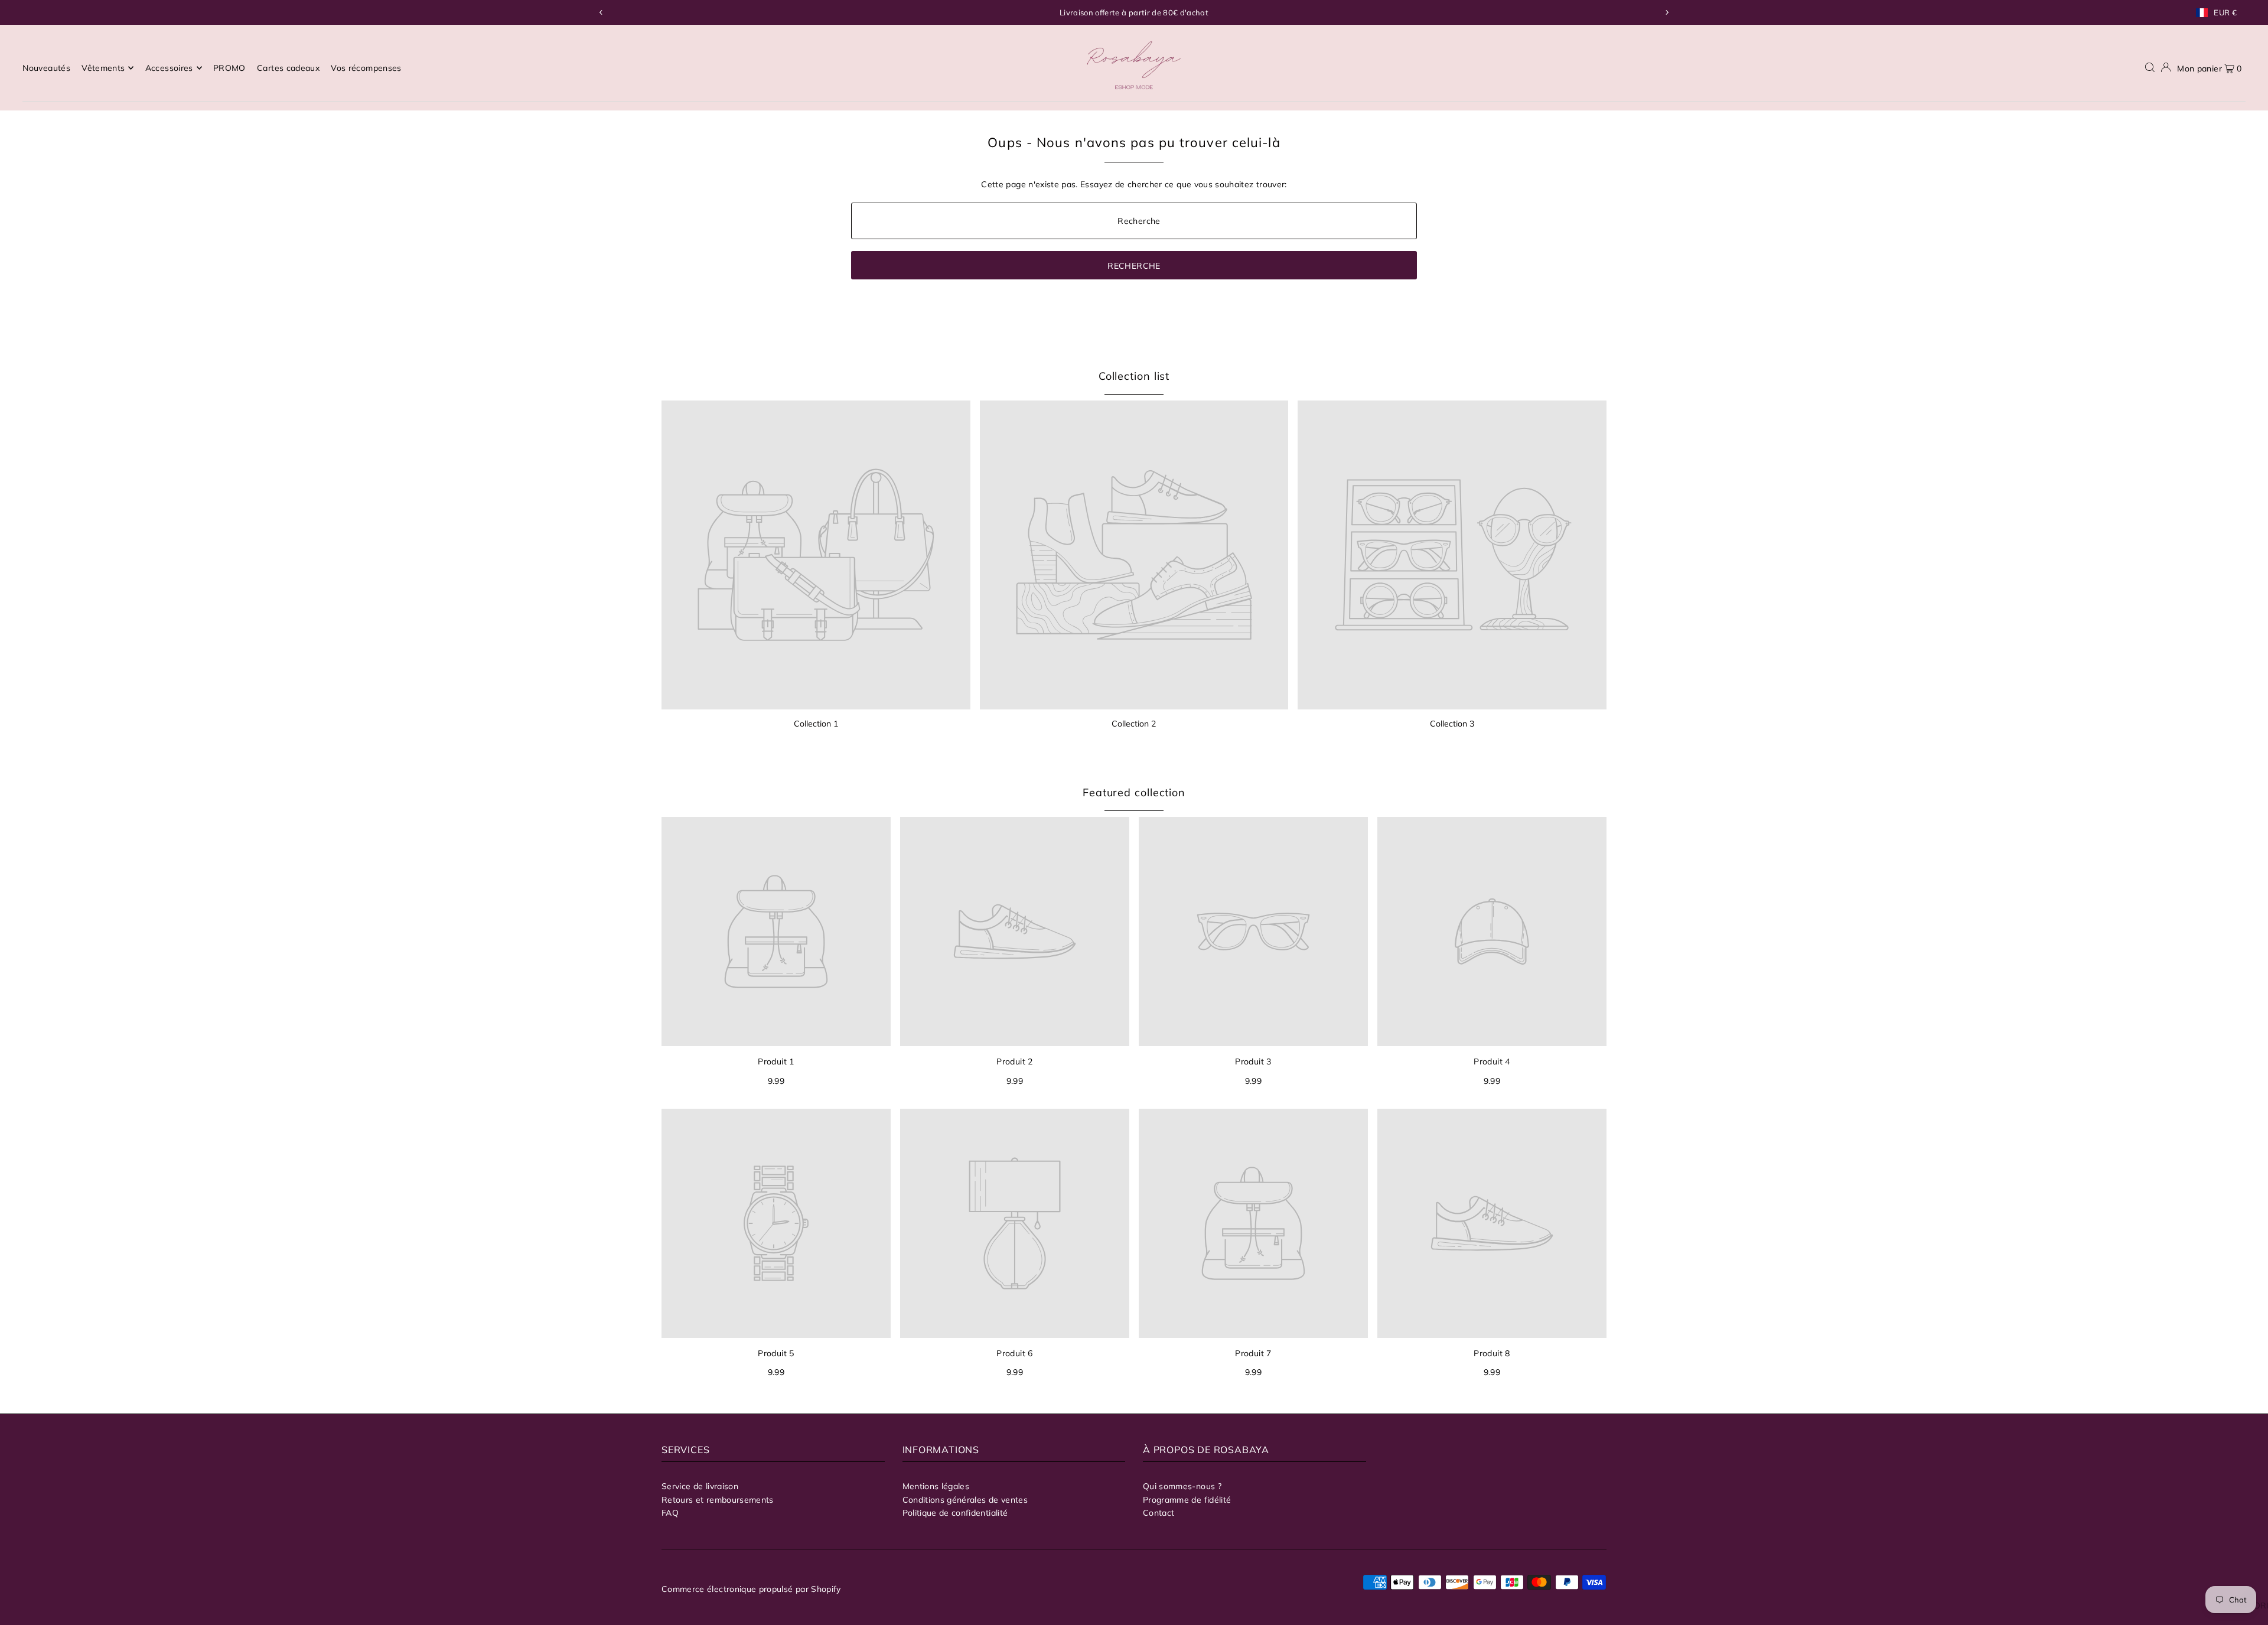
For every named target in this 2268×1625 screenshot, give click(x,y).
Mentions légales (936, 1486)
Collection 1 (816, 724)
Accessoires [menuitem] (169, 68)
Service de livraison (700, 1486)
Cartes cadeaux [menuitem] (288, 68)
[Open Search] (2150, 68)
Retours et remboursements (718, 1500)
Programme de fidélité (1187, 1500)
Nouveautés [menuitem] (46, 68)
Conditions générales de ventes (965, 1500)
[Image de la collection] (816, 555)
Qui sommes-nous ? (1182, 1486)
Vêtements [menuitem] (103, 68)
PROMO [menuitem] (229, 68)
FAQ (670, 1513)
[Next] (1667, 12)
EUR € (2225, 13)
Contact (1159, 1513)
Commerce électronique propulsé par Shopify (751, 1589)
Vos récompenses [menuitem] (366, 68)
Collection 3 (1452, 724)
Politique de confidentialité (955, 1513)
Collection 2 (1134, 724)
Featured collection (1134, 792)
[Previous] (601, 12)
